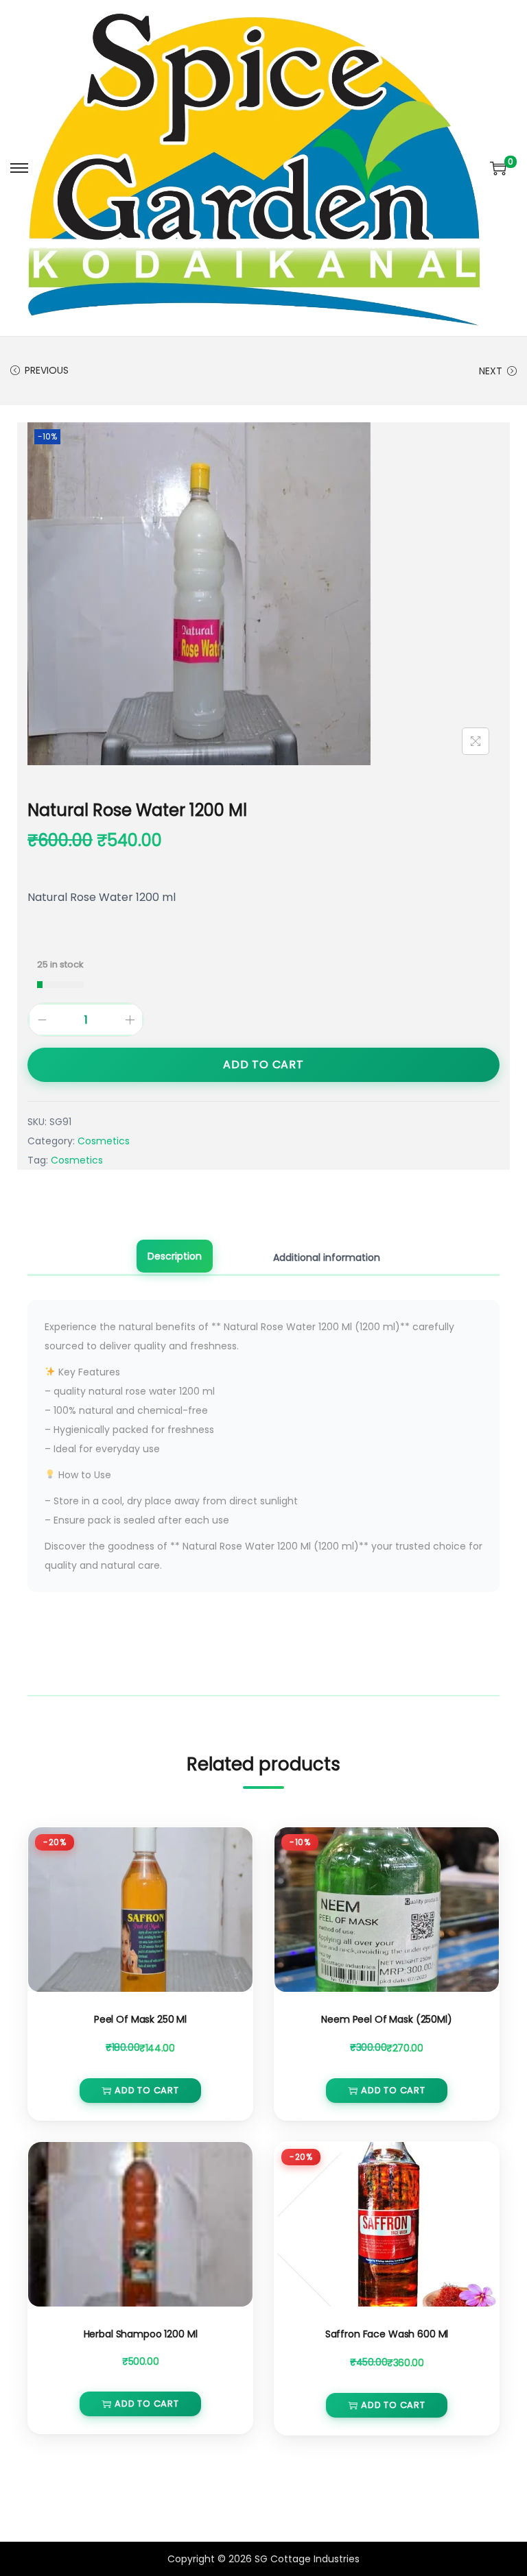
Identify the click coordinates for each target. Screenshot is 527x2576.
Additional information (327, 1257)
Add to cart (263, 1064)
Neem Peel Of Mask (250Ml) (387, 2019)
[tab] (175, 1257)
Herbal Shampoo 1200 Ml (141, 2334)
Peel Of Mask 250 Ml (140, 2019)
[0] (498, 168)
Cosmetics (104, 1141)
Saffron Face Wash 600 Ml (387, 2334)
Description (175, 1256)
